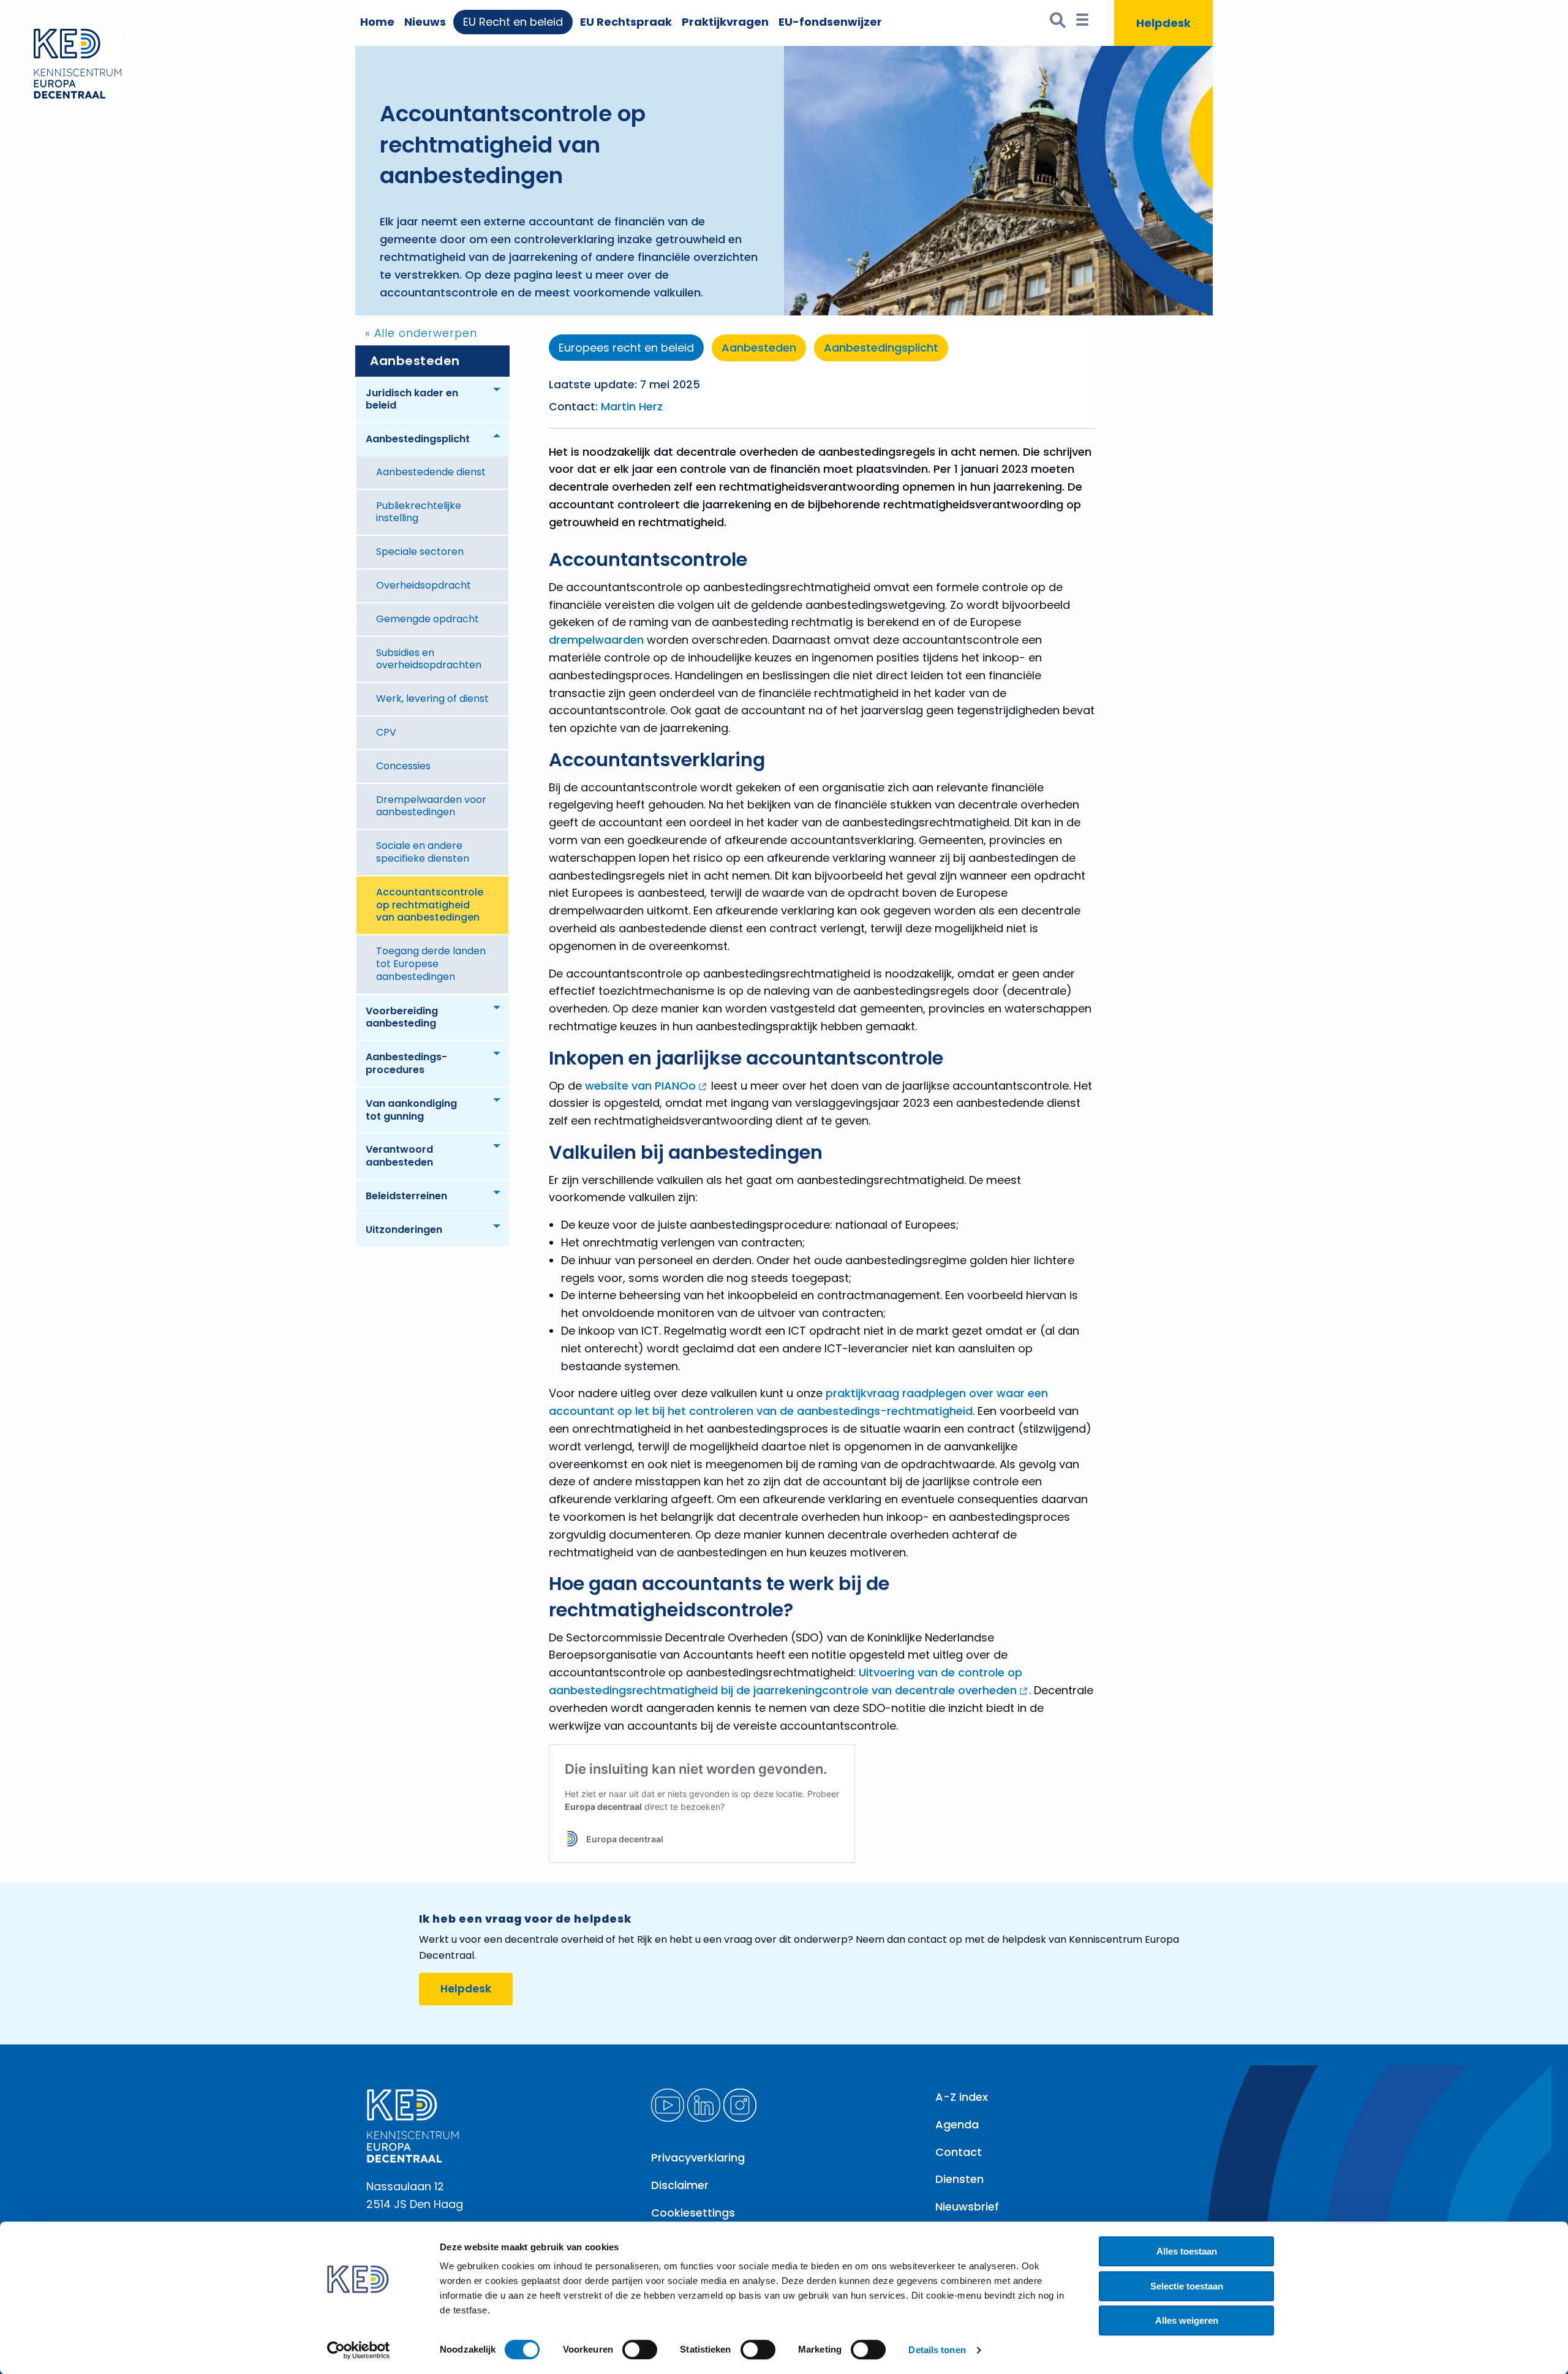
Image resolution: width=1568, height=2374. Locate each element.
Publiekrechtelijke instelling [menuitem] (419, 512)
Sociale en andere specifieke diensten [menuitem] (423, 852)
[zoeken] (1058, 23)
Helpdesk (466, 1989)
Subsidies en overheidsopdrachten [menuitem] (429, 659)
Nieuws (425, 22)
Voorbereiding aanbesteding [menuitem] (402, 1017)
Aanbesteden (415, 361)
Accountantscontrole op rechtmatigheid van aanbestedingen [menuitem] (430, 905)
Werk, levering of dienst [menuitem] (432, 699)
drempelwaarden (598, 640)
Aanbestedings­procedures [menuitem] (406, 1063)
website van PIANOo (640, 1086)
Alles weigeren (1187, 2320)
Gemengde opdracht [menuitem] (428, 619)
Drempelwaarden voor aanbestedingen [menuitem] (431, 806)
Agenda (957, 2124)
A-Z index (962, 2097)
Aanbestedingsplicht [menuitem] (418, 439)
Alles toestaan (1187, 2251)
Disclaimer (680, 2185)
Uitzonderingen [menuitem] (404, 1230)
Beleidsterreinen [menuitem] (406, 1196)
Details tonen (937, 2350)
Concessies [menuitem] (403, 766)
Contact (959, 2152)
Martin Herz (632, 407)
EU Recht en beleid (513, 22)
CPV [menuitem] (386, 732)
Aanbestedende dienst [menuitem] (431, 472)
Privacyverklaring (698, 2157)
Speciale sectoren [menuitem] (420, 552)
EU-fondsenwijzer (830, 22)
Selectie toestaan (1187, 2286)
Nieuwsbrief (967, 2206)
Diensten (959, 2179)
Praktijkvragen (725, 22)
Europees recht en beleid (626, 348)
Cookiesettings (693, 2213)
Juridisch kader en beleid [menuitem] (412, 399)
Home (377, 22)
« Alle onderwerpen (421, 333)
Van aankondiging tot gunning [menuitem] (411, 1110)
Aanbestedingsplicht (881, 348)
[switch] (640, 2350)
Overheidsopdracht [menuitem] (424, 585)
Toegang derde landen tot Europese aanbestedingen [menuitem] (431, 964)
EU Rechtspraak (626, 22)
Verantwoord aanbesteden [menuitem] (399, 1156)
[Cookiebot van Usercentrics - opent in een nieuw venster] (359, 2350)
